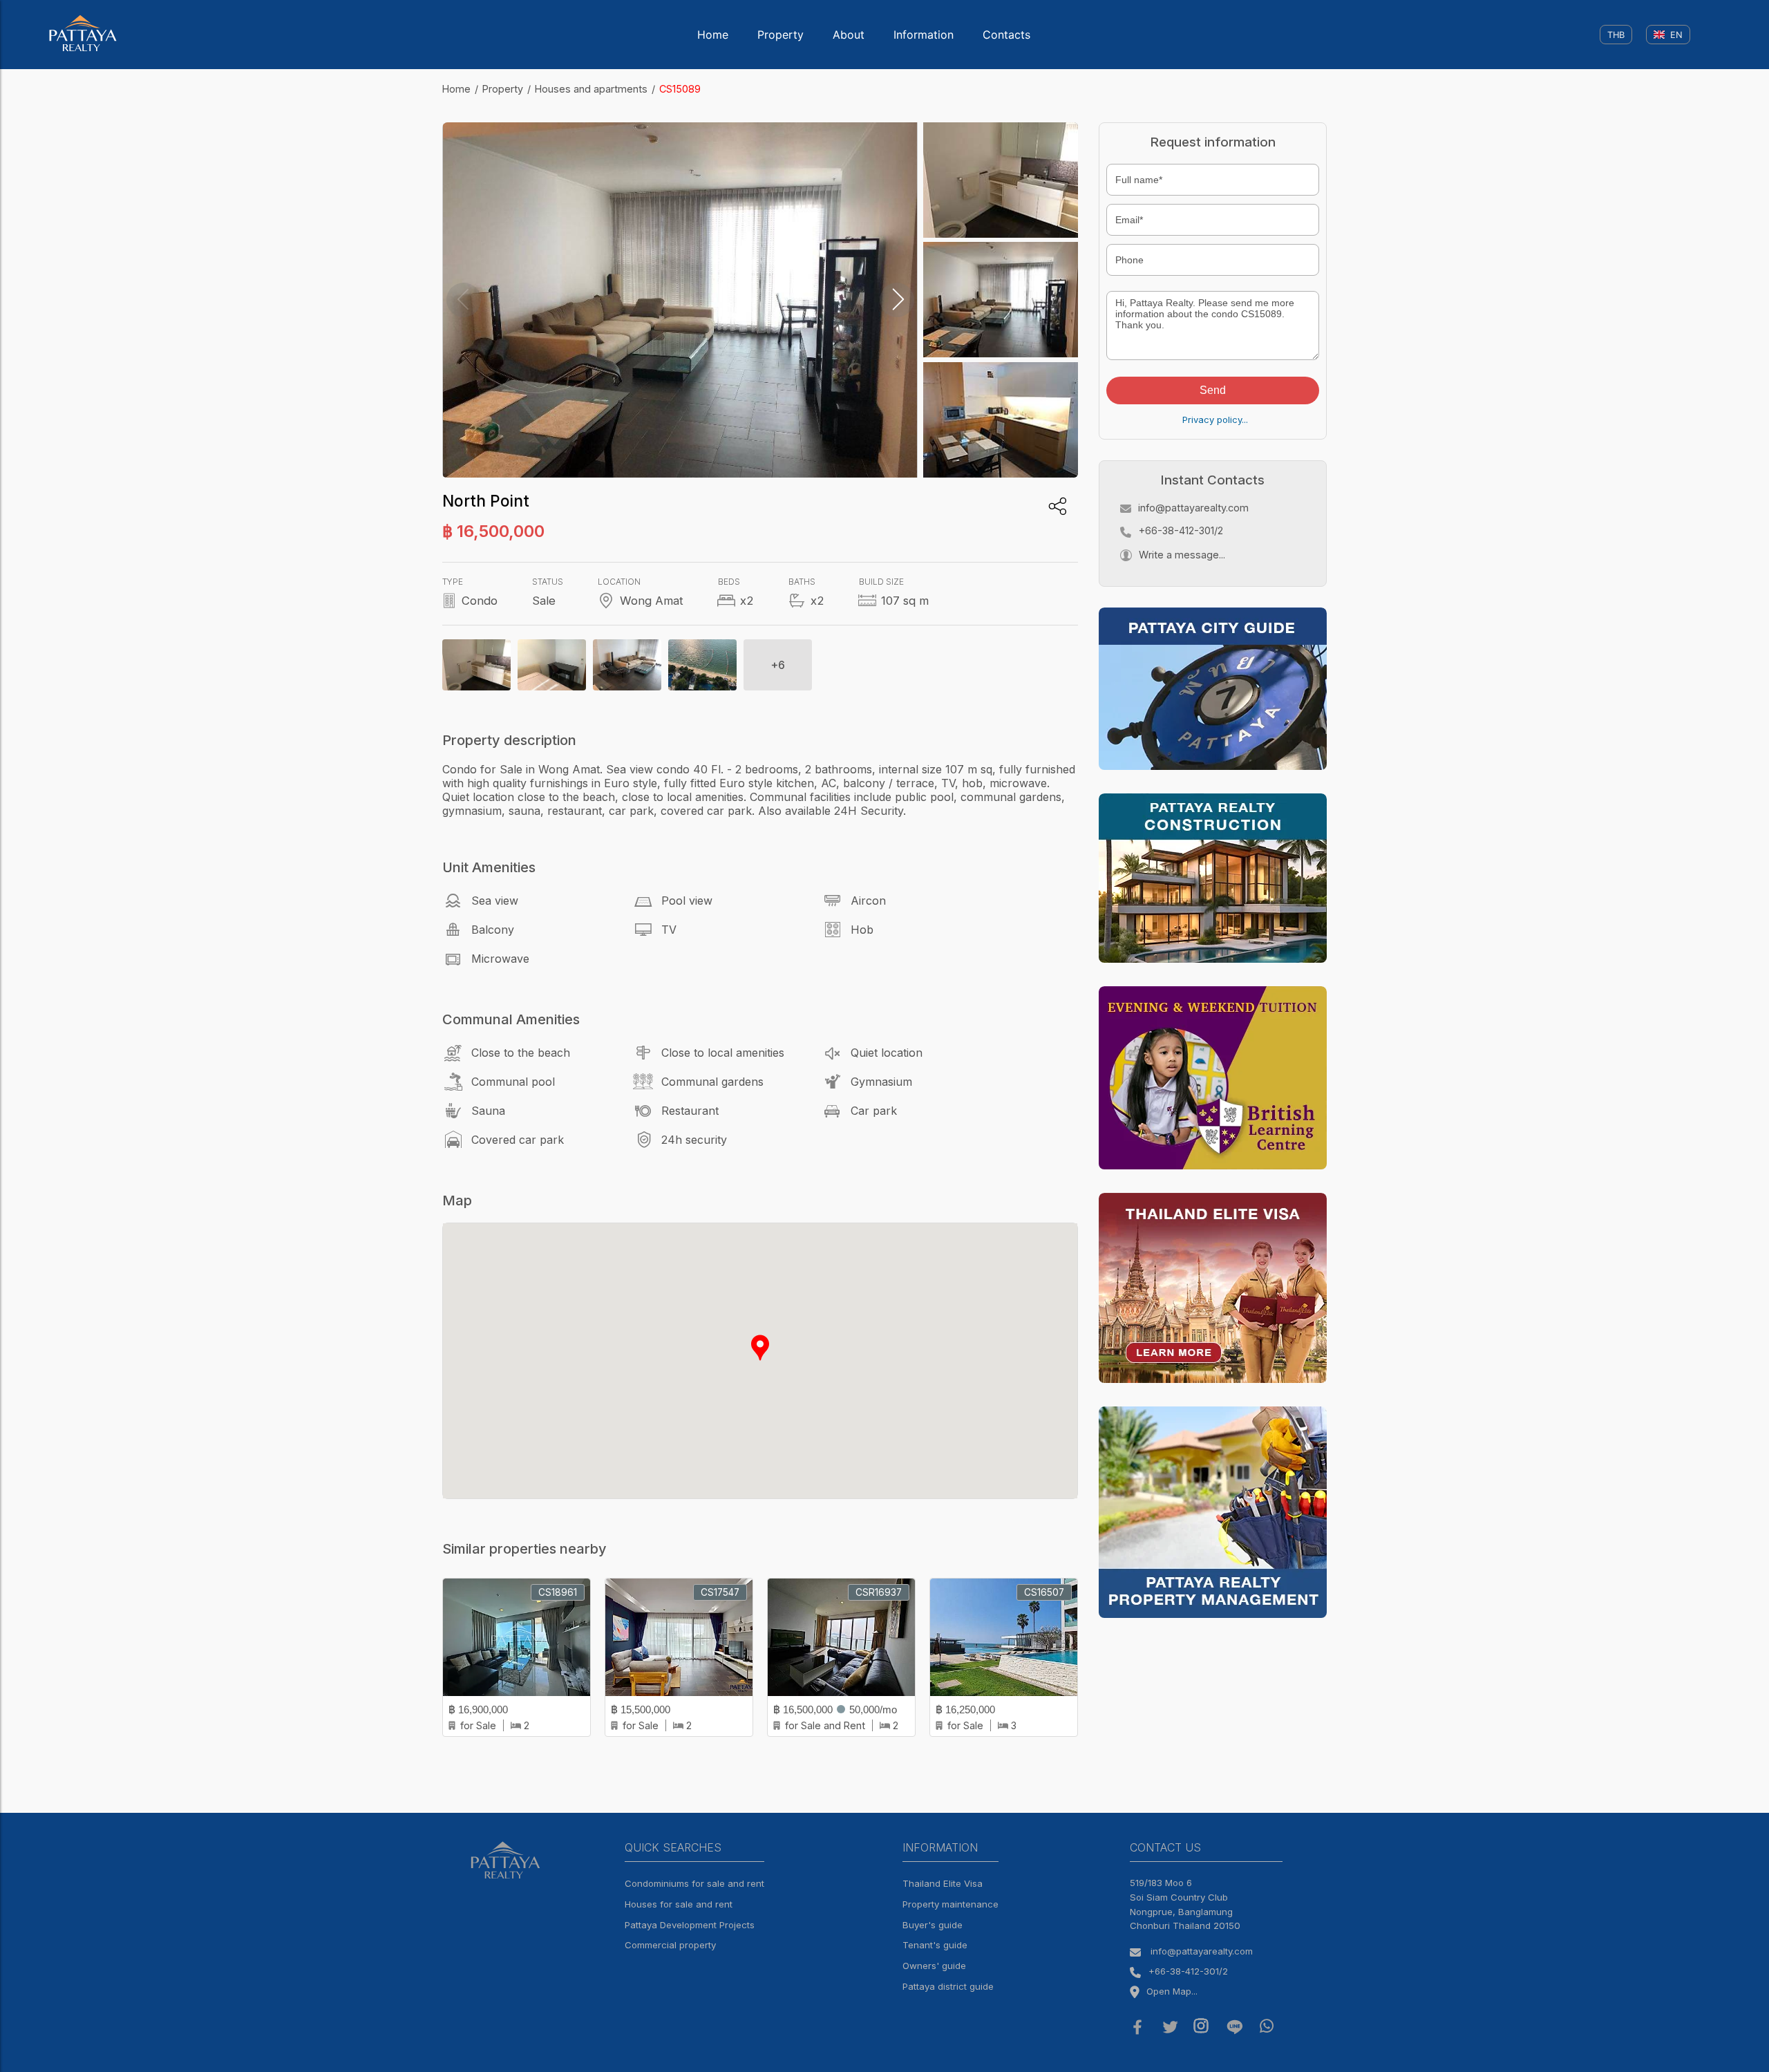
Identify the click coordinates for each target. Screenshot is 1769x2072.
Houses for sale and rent (679, 1904)
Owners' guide (934, 1966)
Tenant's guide (935, 1945)
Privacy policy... (1215, 420)
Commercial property (670, 1945)
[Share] (1058, 506)
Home (713, 35)
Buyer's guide (933, 1925)
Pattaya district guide (948, 1986)
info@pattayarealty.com (1193, 508)
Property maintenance (950, 1904)
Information (924, 35)
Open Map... (1172, 1991)
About (849, 35)
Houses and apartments (591, 89)
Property (781, 35)
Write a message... (1182, 555)
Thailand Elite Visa (943, 1883)
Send (1213, 390)
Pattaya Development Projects (690, 1925)
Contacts (1006, 35)
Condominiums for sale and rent (694, 1883)
